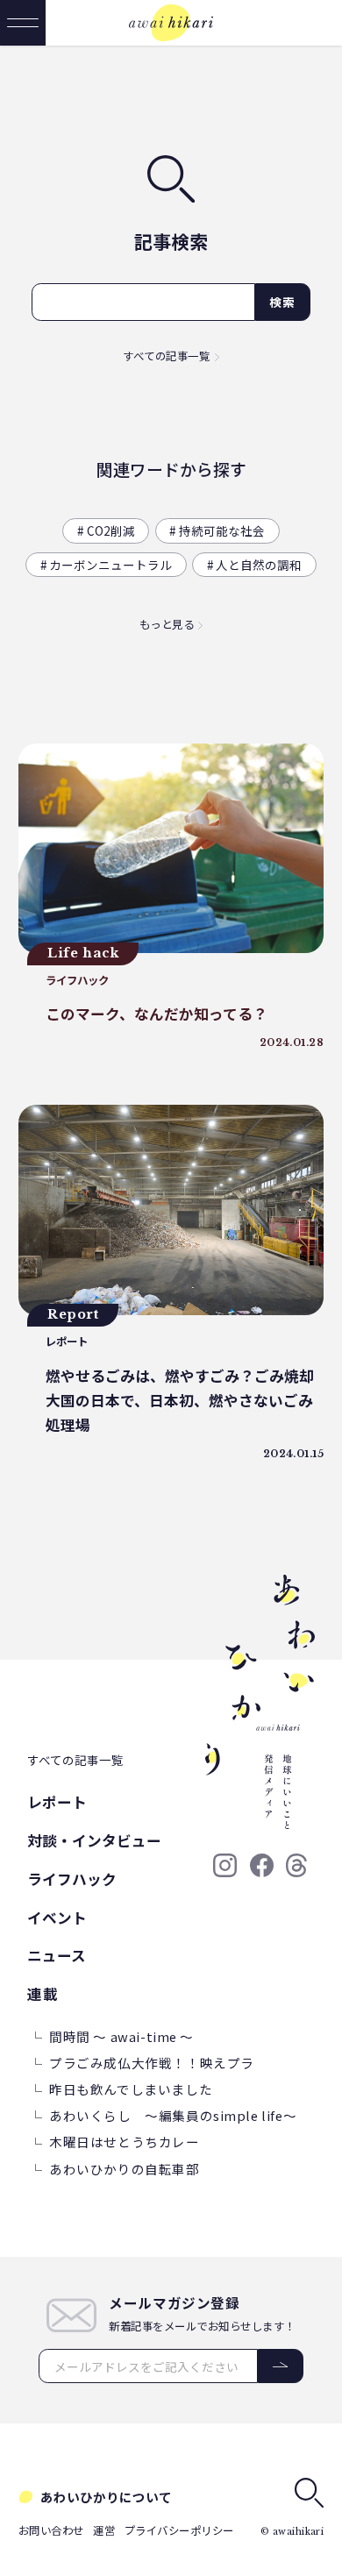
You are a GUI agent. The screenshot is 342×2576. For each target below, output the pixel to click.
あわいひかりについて (106, 2497)
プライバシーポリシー (179, 2530)
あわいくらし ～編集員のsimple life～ (173, 2115)
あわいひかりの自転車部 (124, 2169)
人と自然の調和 (259, 565)
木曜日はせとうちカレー (124, 2142)
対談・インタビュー (94, 1840)
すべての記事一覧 (166, 356)
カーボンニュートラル (110, 565)
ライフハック (72, 1879)
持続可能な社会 (222, 530)
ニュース (57, 1955)
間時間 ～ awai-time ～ (121, 2036)
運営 (104, 2530)
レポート (57, 1802)
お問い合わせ (51, 2530)
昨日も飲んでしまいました (131, 2089)
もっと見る (167, 624)
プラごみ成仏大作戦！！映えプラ (152, 2063)
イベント (57, 1918)
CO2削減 (111, 530)
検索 (283, 302)
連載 (43, 1994)
